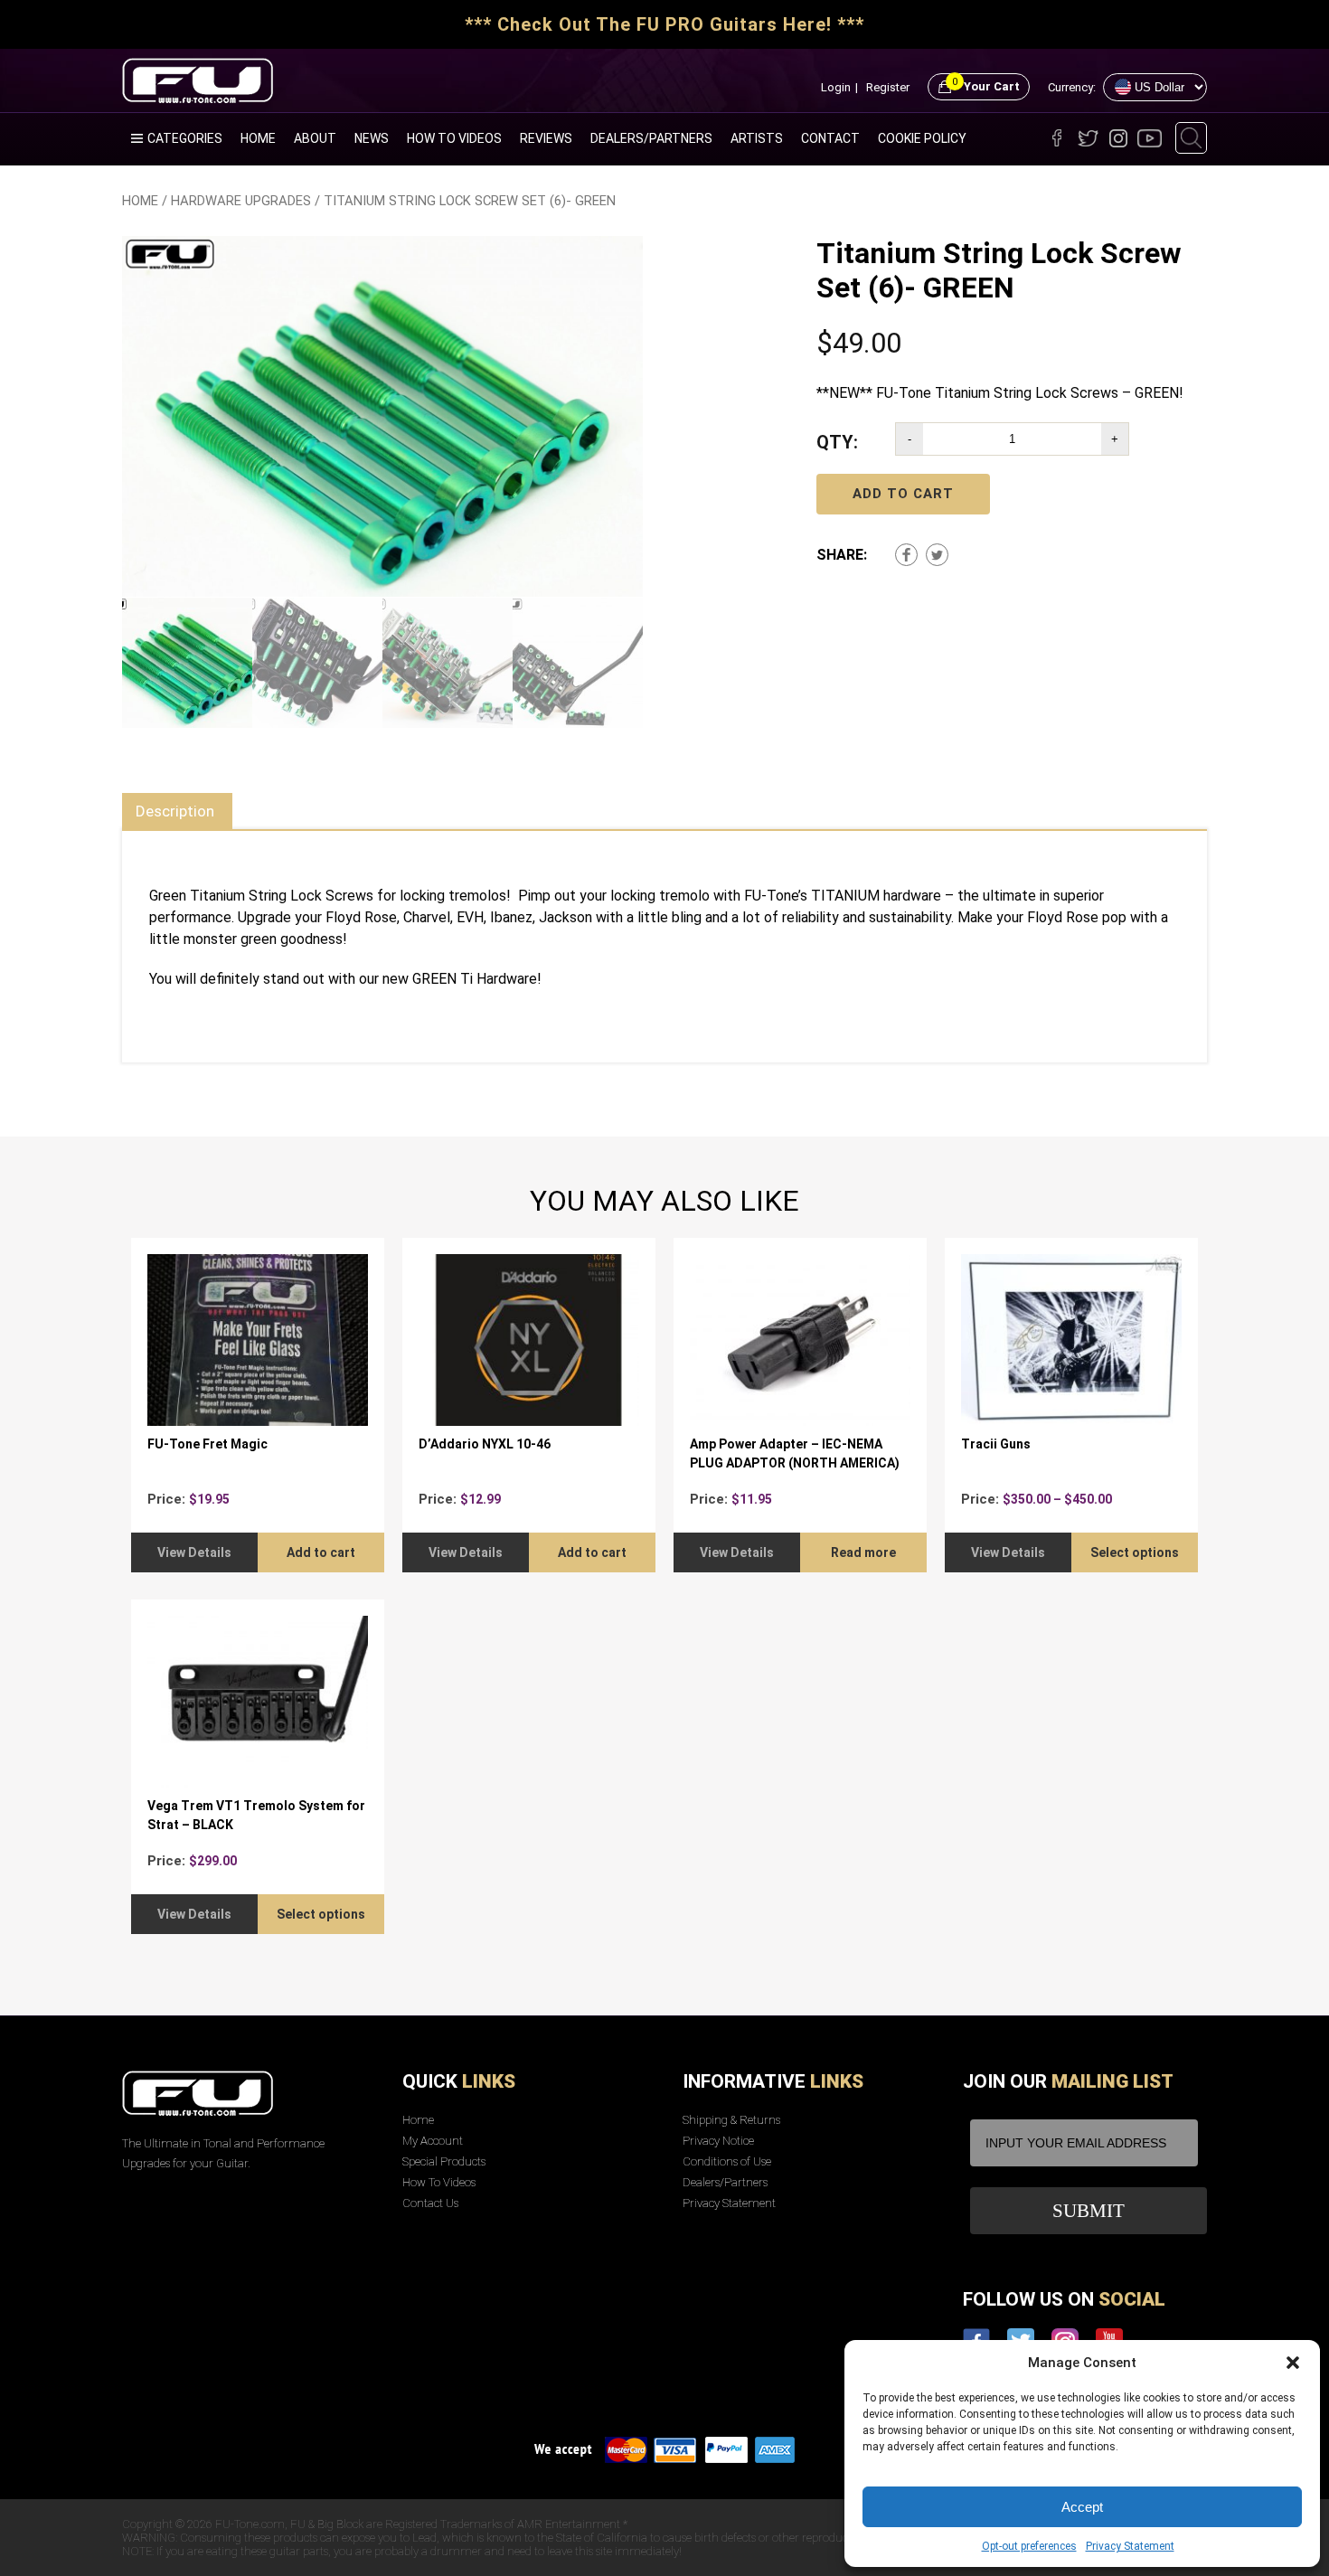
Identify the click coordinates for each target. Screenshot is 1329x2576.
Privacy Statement (1130, 2546)
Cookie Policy (922, 138)
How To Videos (454, 138)
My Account (433, 2141)
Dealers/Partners (651, 138)
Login (836, 87)
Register (888, 87)
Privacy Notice (718, 2141)
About (315, 138)
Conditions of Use (727, 2161)
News (372, 138)
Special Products (444, 2161)
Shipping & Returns (731, 2120)
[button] (1293, 2363)
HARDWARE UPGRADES (241, 201)
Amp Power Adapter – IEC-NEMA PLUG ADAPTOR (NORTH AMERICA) (795, 1453)
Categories (185, 138)
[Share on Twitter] (937, 555)
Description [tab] (175, 811)
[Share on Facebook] (906, 555)
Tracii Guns (996, 1444)
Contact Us (430, 2203)
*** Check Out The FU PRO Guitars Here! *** (664, 24)
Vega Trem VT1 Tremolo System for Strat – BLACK (256, 1815)
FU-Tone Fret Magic (207, 1444)
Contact (830, 138)
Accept (1082, 2507)
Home (258, 138)
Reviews (546, 138)
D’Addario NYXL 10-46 (485, 1444)
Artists (757, 138)
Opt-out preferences (1029, 2546)
